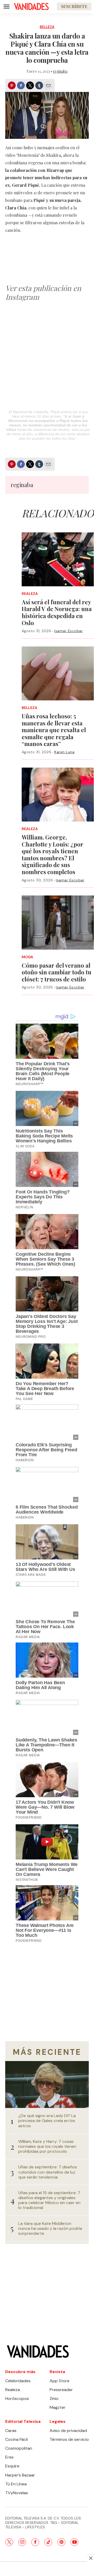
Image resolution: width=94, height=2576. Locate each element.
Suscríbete (74, 6)
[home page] (31, 7)
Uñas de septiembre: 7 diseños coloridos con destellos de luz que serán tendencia (48, 2172)
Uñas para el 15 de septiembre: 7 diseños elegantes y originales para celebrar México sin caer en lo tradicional (49, 2200)
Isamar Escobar (69, 631)
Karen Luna (64, 752)
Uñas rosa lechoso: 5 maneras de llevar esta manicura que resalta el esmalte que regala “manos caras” (54, 730)
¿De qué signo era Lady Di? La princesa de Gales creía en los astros (47, 2121)
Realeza (30, 594)
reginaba (60, 71)
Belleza (47, 27)
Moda (27, 957)
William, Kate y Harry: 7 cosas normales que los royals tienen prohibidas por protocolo (47, 2146)
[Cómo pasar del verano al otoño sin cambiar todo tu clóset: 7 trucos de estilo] (58, 922)
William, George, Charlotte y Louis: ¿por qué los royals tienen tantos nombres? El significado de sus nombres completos (52, 854)
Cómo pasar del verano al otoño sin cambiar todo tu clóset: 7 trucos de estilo (57, 972)
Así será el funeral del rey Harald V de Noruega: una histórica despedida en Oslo (57, 612)
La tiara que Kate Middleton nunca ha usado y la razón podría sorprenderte (50, 2229)
